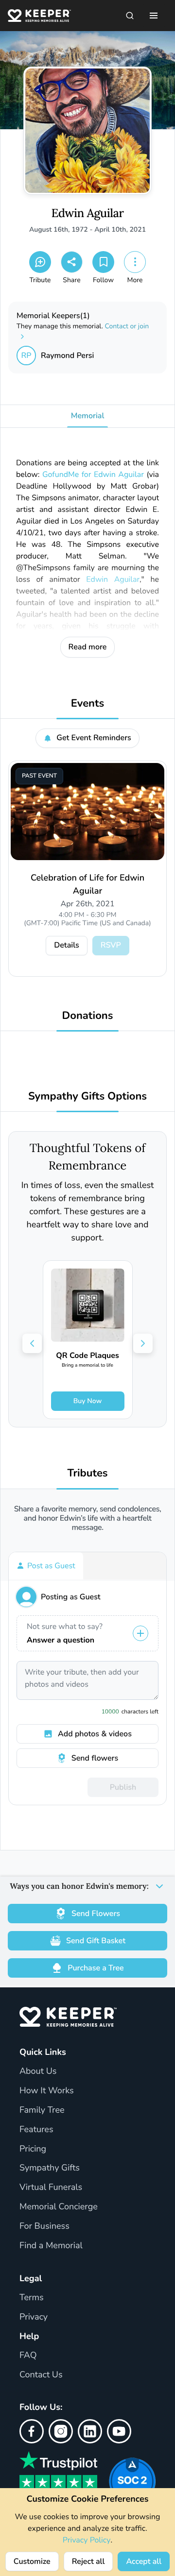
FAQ (28, 2356)
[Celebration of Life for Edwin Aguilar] (87, 812)
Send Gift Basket (96, 1941)
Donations (88, 1016)
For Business (44, 2226)
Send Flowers (96, 1914)
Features (36, 2130)
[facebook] (32, 2431)
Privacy (34, 2317)
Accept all (144, 2561)
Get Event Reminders (94, 738)
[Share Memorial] (72, 262)
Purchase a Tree (96, 1968)
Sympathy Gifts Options (87, 1096)
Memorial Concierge (59, 2207)
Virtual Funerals (51, 2187)
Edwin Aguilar (87, 213)
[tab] (46, 1566)
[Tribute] (40, 262)
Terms (32, 2298)
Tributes (87, 1473)
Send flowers (95, 1758)
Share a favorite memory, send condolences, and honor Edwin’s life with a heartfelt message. (88, 1519)
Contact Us (41, 2375)
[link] (88, 1340)
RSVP (111, 945)
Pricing (33, 2149)
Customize (32, 2561)
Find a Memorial (51, 2246)
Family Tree (42, 2110)
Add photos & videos (95, 1734)
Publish (123, 1787)
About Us (38, 2071)
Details (66, 945)
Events (87, 703)
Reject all (88, 2561)
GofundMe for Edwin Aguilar (93, 475)
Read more (88, 647)
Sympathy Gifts (50, 2168)
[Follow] (103, 262)
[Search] (130, 16)
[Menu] (154, 16)
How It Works (47, 2091)
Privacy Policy (87, 2540)
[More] (135, 262)
